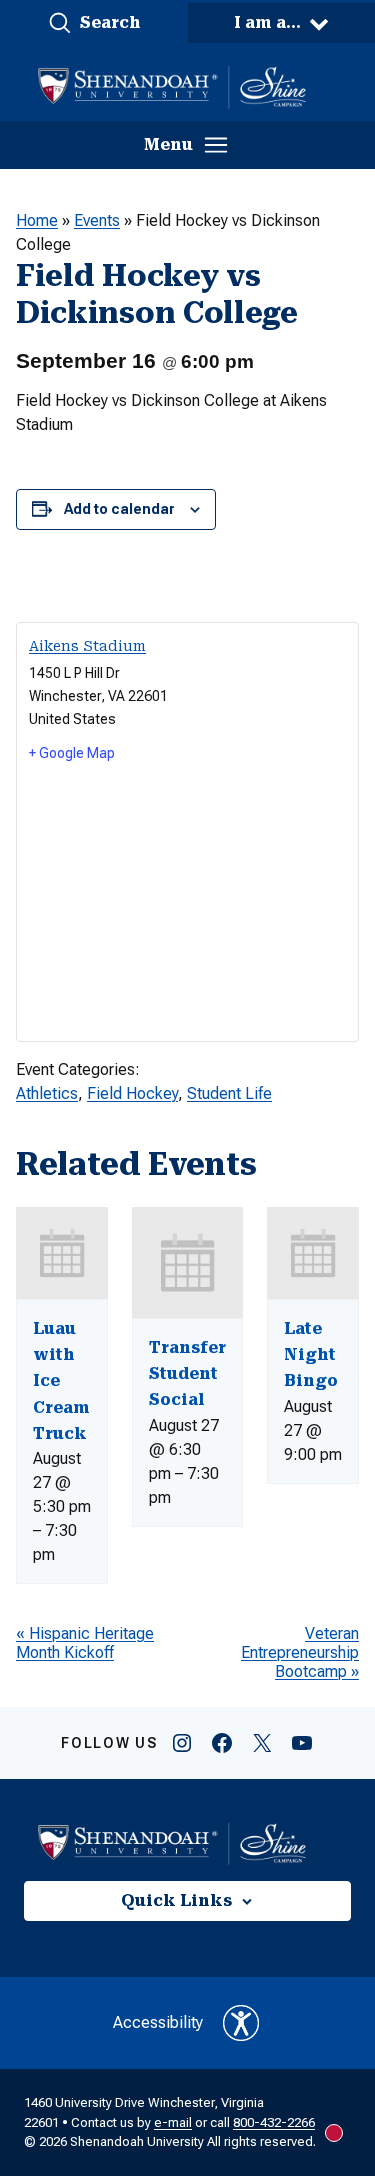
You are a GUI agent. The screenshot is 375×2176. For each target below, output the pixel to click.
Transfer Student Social (187, 1373)
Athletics (47, 1093)
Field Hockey (132, 1093)
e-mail (173, 2122)
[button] (94, 23)
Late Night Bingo (311, 1354)
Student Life (229, 1093)
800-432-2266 (274, 2122)
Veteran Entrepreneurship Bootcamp (300, 1652)
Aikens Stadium (87, 646)
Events (97, 220)
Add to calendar (119, 509)
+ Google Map (72, 753)
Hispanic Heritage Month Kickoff (85, 1643)
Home (37, 220)
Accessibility (158, 2022)
